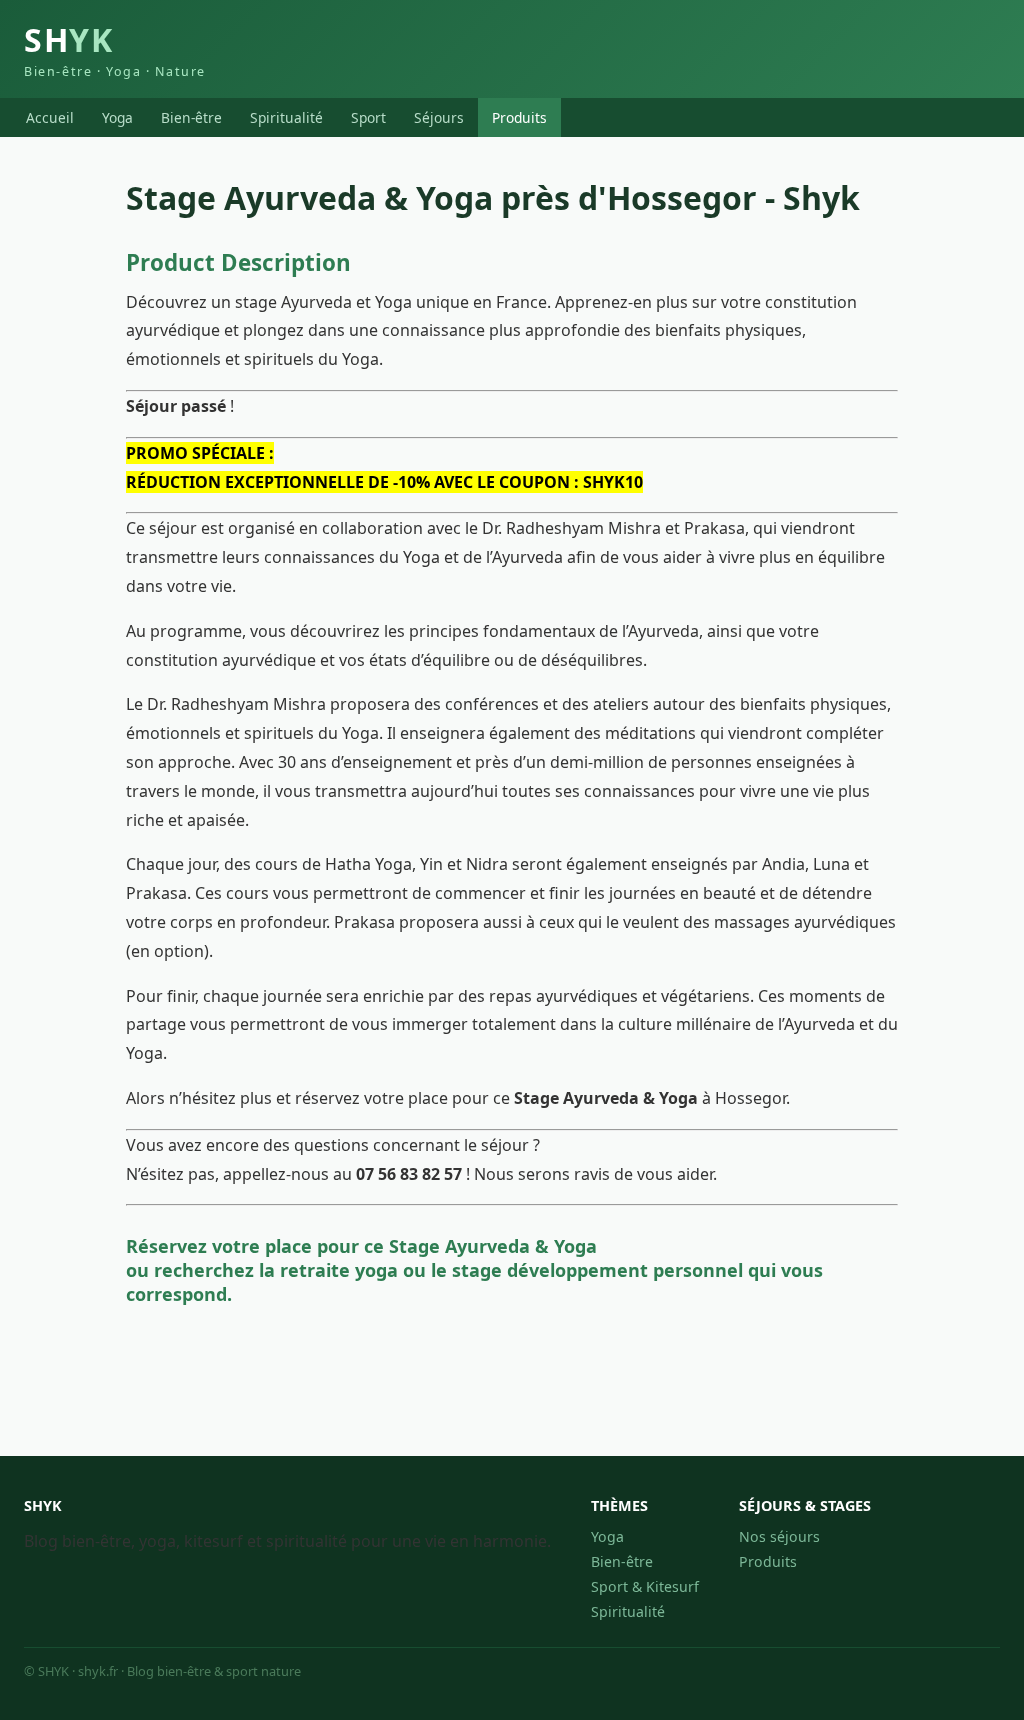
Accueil (50, 117)
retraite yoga (339, 1270)
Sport (368, 117)
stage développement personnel (597, 1270)
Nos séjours (779, 1536)
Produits (519, 117)
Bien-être (191, 117)
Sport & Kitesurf (645, 1586)
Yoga (117, 117)
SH (115, 49)
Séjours (439, 117)
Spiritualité (286, 117)
